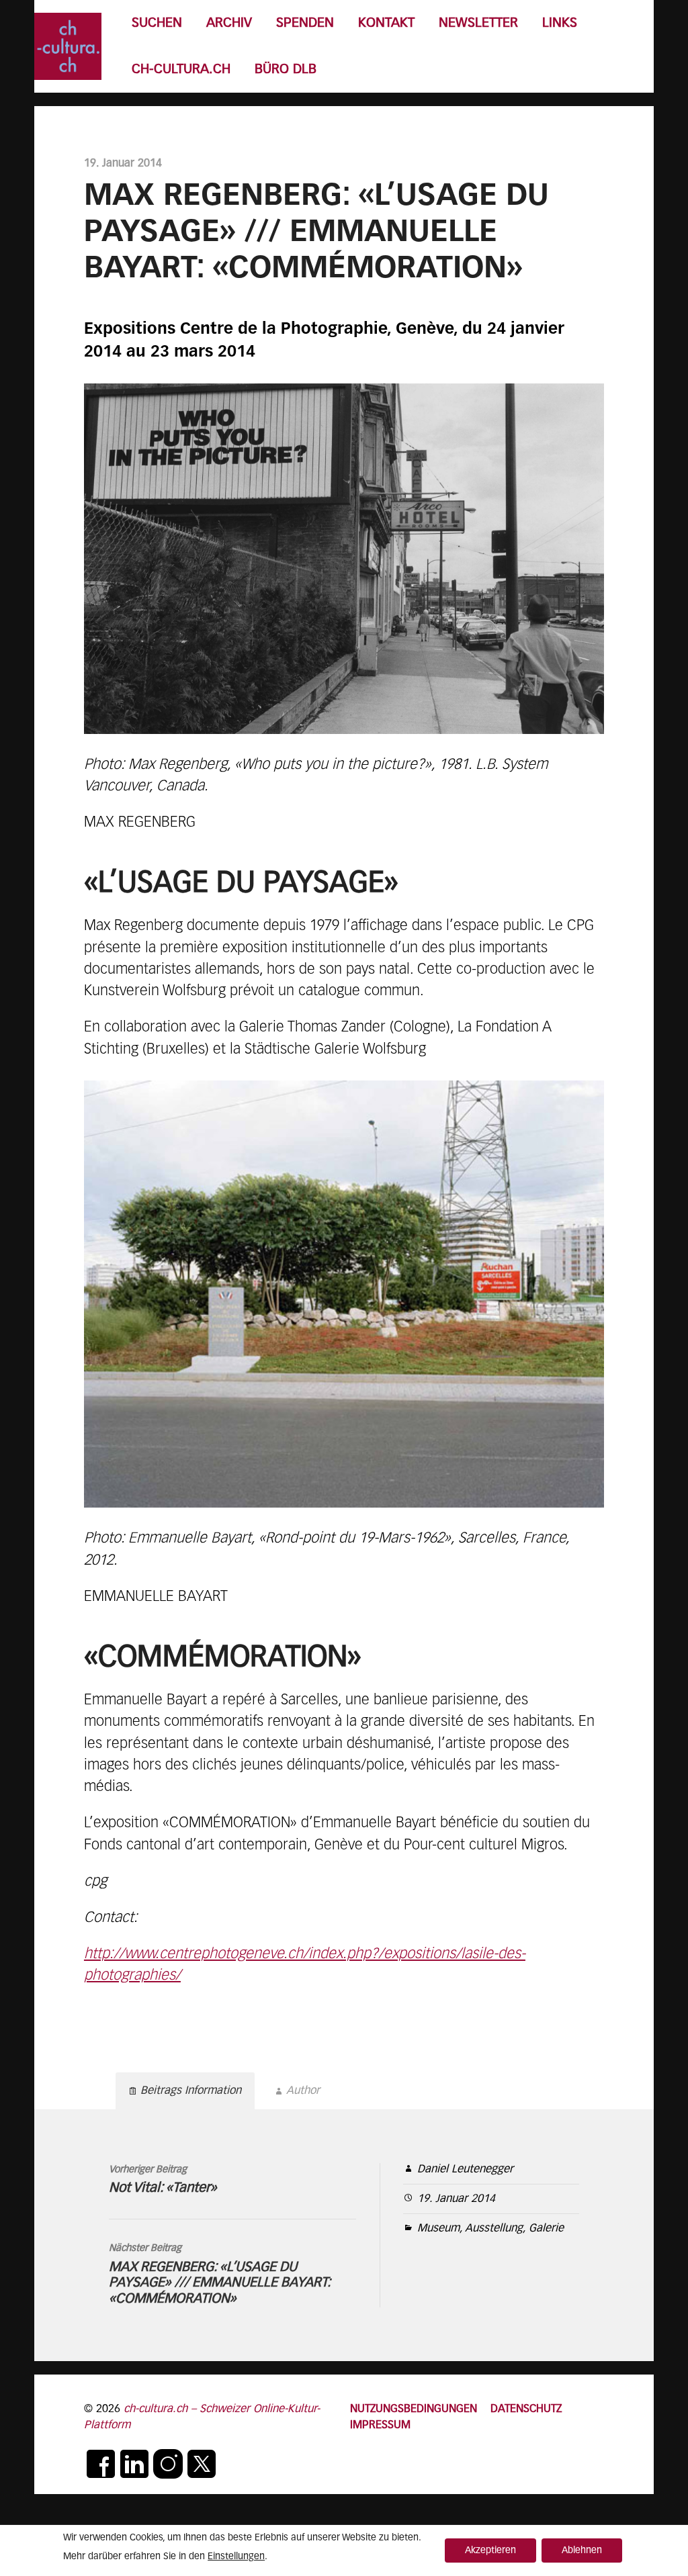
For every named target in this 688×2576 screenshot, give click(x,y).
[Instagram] (168, 2464)
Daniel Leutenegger (465, 2169)
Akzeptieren (490, 2550)
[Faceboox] (101, 2464)
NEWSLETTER (478, 23)
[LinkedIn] (134, 2464)
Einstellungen (236, 2557)
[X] (202, 2464)
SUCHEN (157, 23)
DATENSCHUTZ (526, 2409)
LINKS (560, 23)
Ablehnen (582, 2550)
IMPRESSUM (380, 2425)
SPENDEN (305, 23)
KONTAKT (386, 23)
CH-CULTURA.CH (181, 70)
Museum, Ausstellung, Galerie (490, 2228)
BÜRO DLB (286, 70)
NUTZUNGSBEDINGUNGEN (414, 2409)
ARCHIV (229, 23)
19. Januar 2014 (456, 2199)
